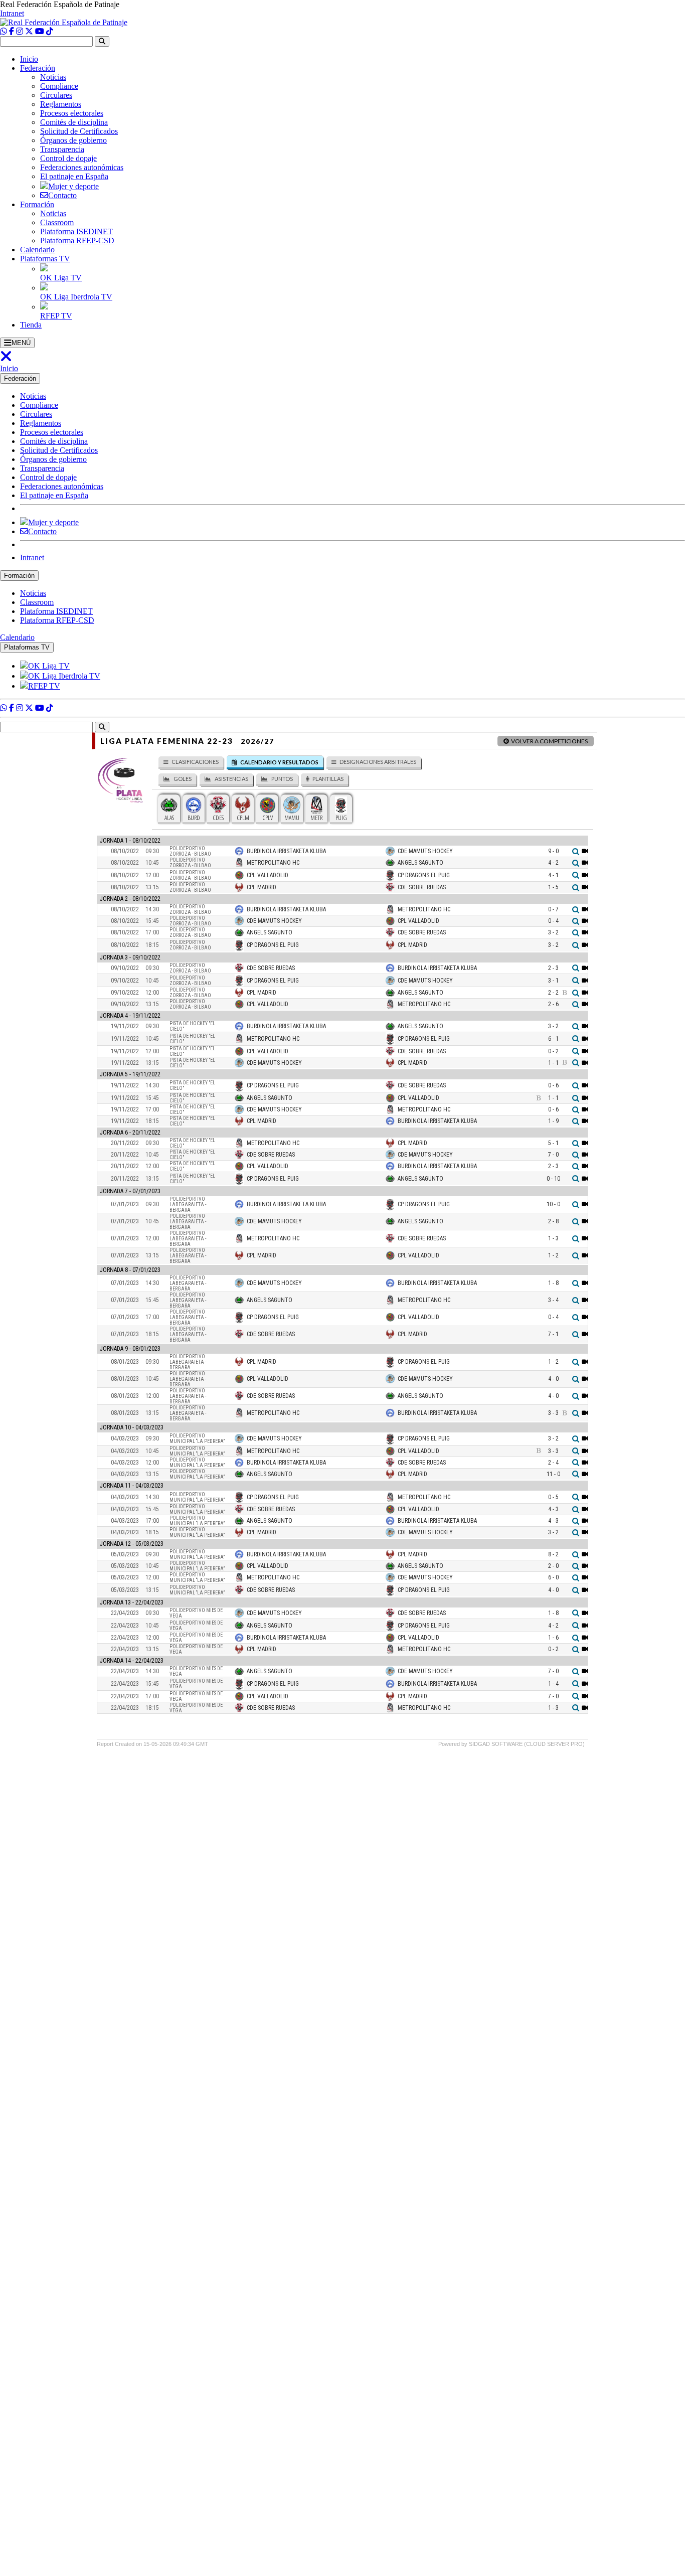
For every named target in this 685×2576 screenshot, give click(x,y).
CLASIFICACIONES (195, 762)
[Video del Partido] (585, 851)
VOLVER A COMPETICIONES (549, 741)
